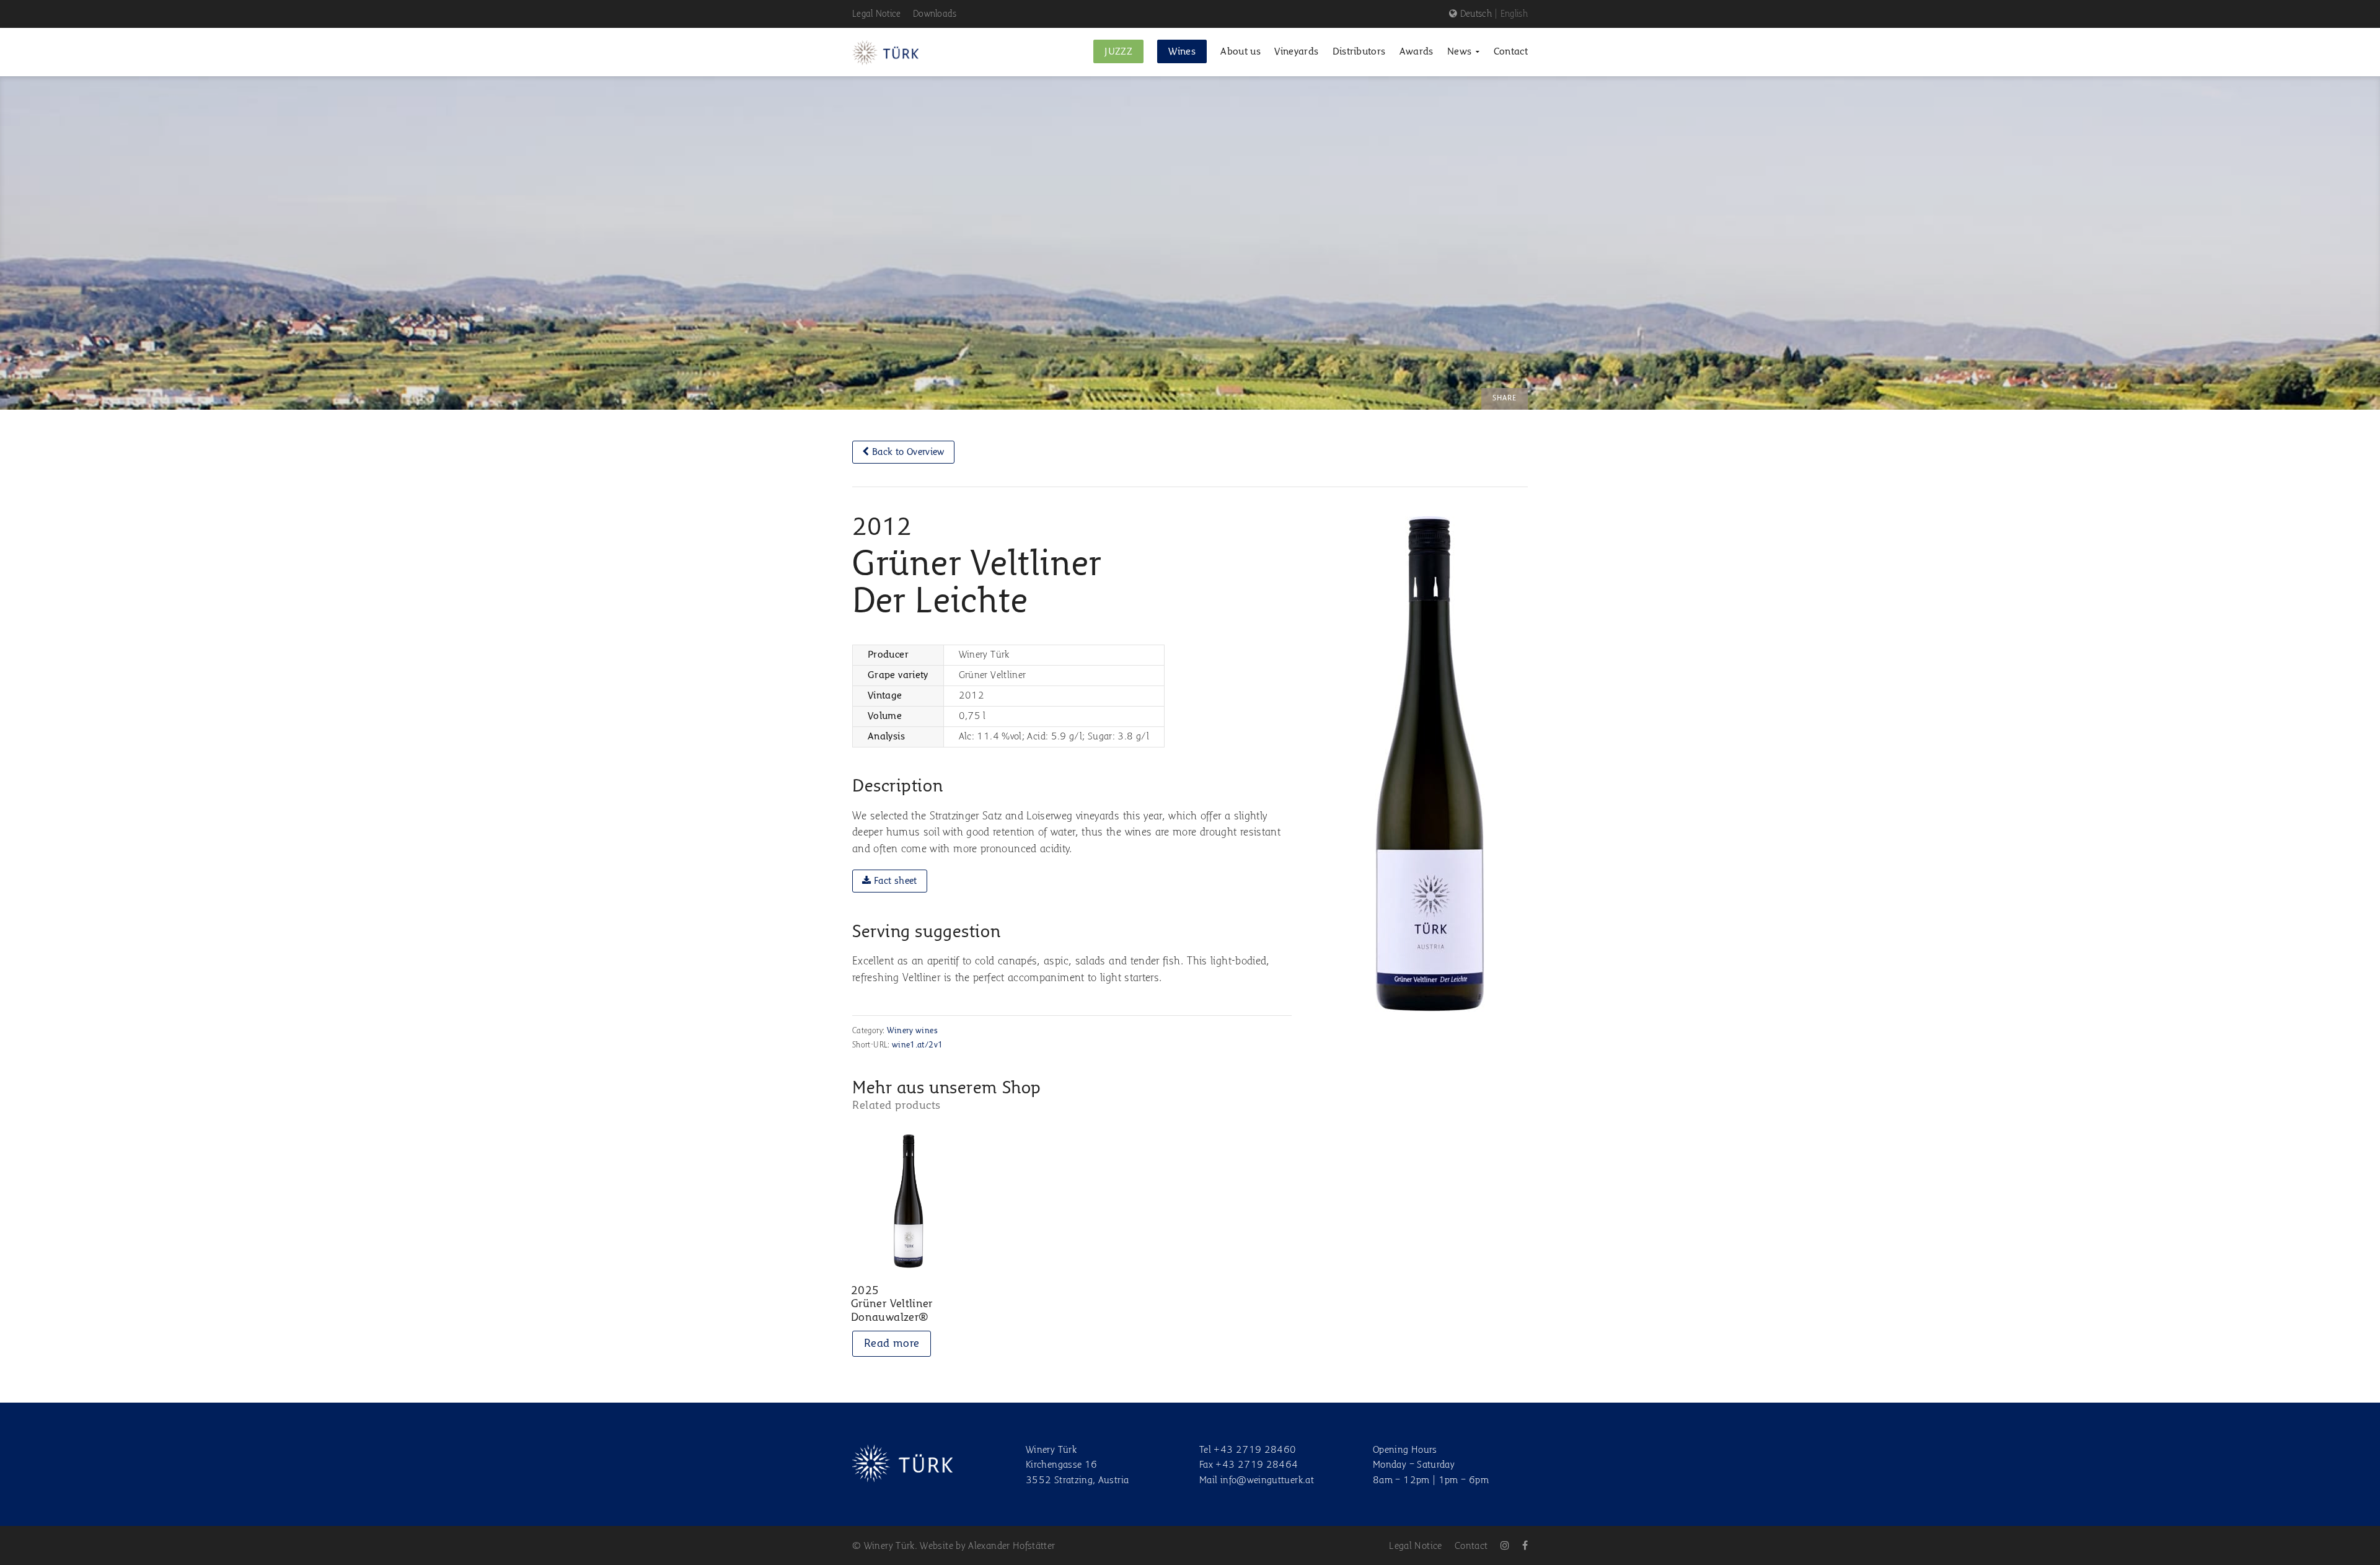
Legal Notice (877, 14)
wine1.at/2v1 (917, 1045)
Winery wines (912, 1031)
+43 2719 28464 (1257, 1465)
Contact (1471, 1546)
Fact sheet (894, 881)
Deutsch (1476, 14)
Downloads (935, 14)
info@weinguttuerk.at (1267, 1481)
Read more (892, 1344)
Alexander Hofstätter (1011, 1546)
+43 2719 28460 (1255, 1450)
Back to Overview (907, 452)
